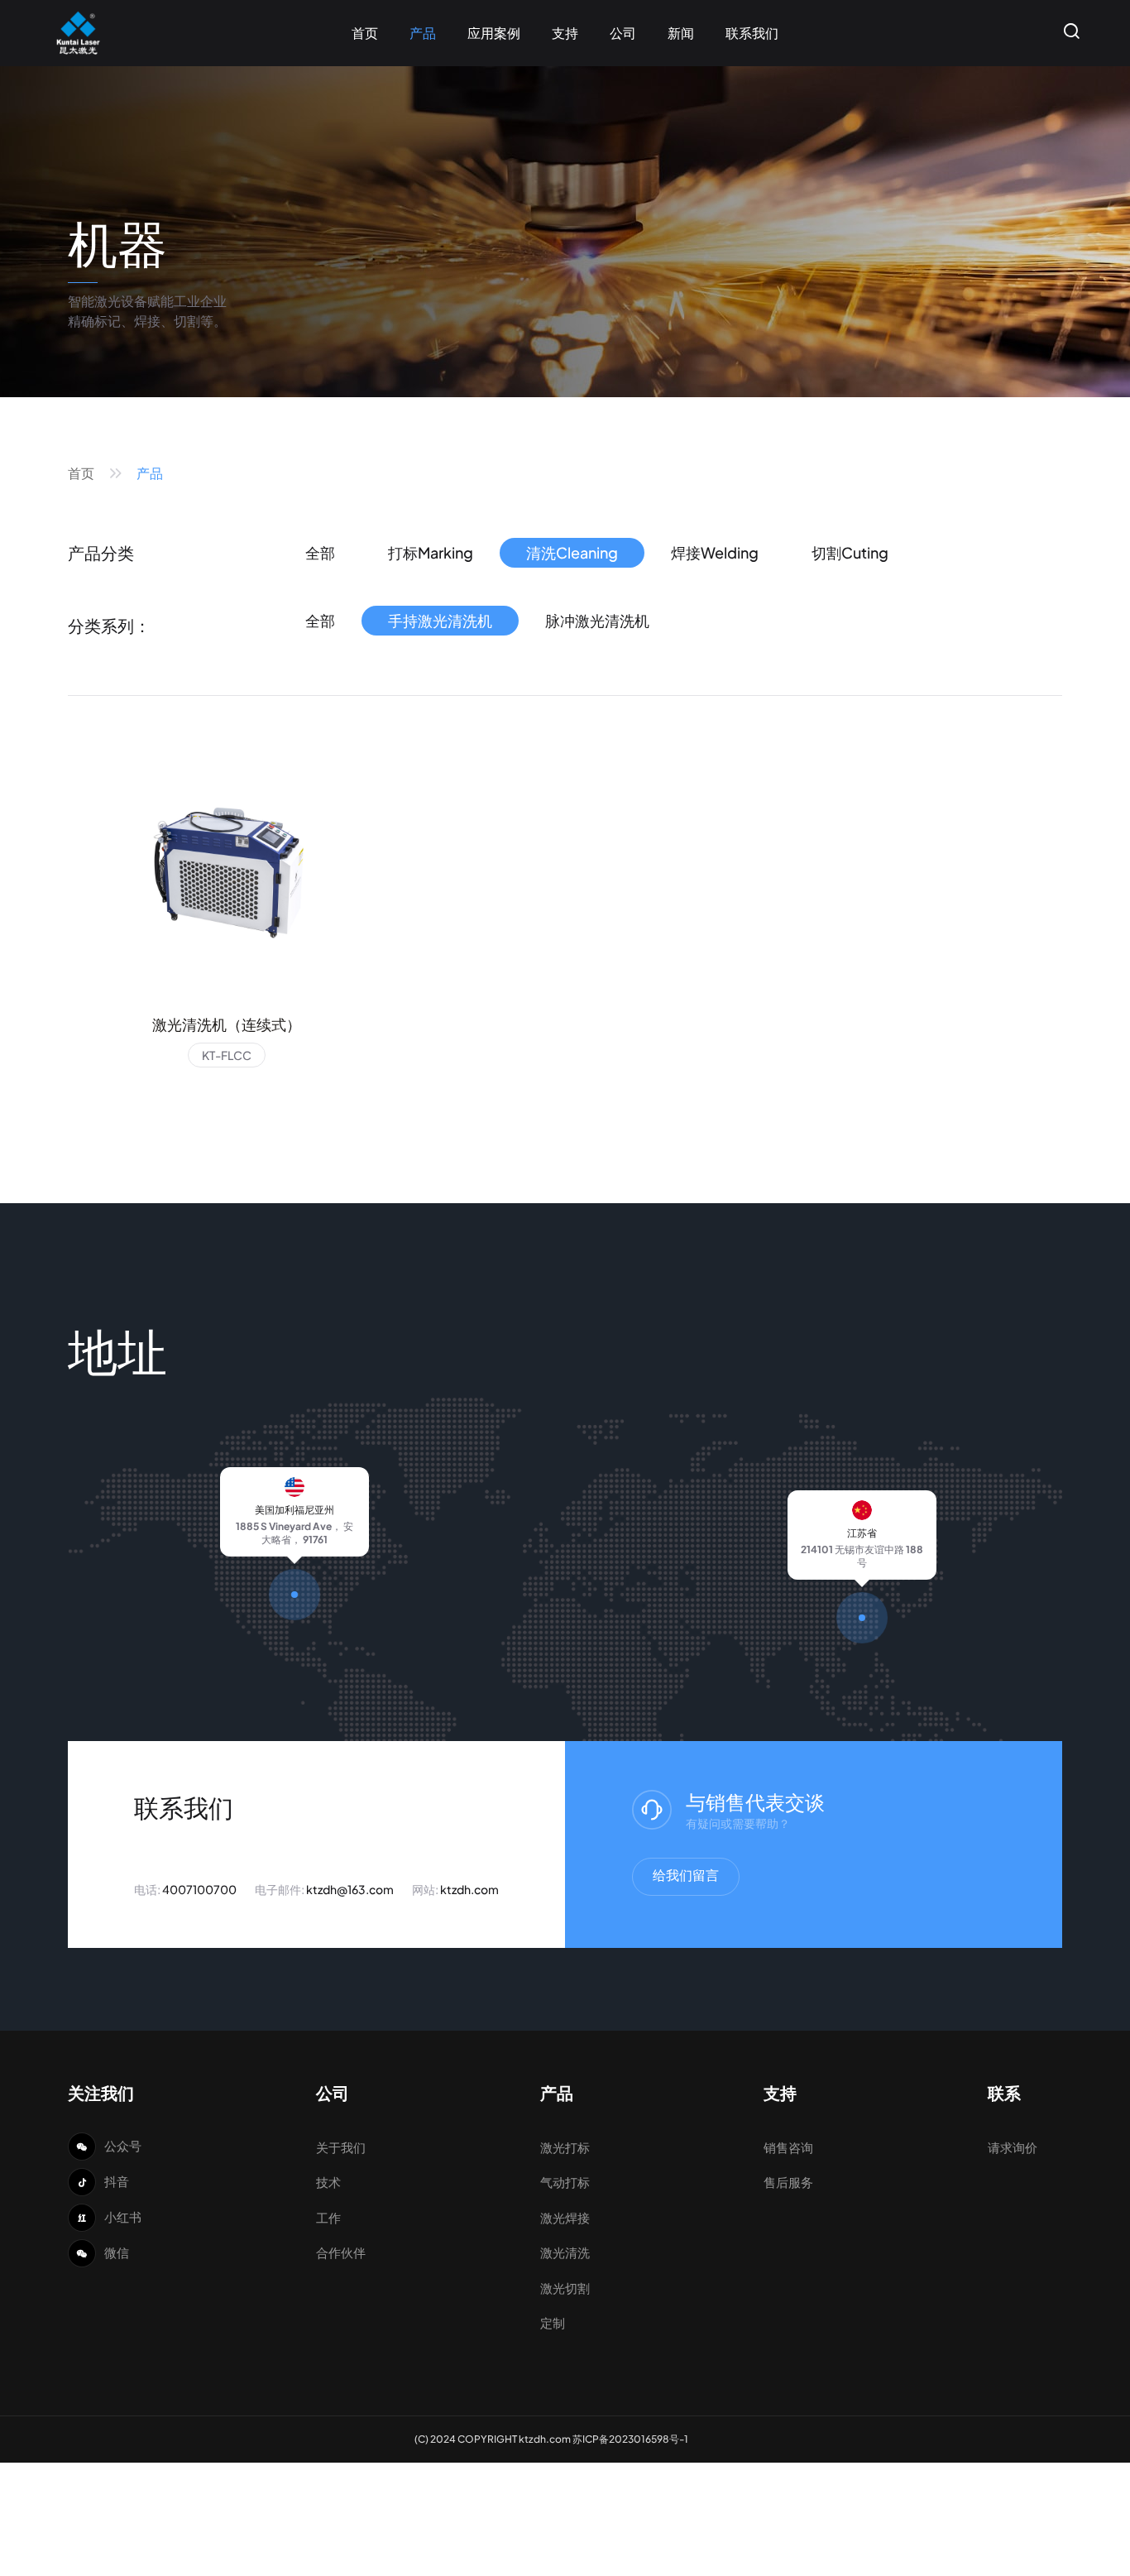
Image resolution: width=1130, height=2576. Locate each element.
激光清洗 (565, 2252)
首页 (81, 473)
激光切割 (565, 2288)
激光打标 (565, 2147)
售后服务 (788, 2182)
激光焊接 (565, 2217)
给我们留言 (686, 1875)
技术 (328, 2182)
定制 (553, 2322)
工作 (328, 2217)
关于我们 (341, 2147)
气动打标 (565, 2182)
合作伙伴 (341, 2252)
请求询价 (1013, 2147)
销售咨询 (788, 2147)
